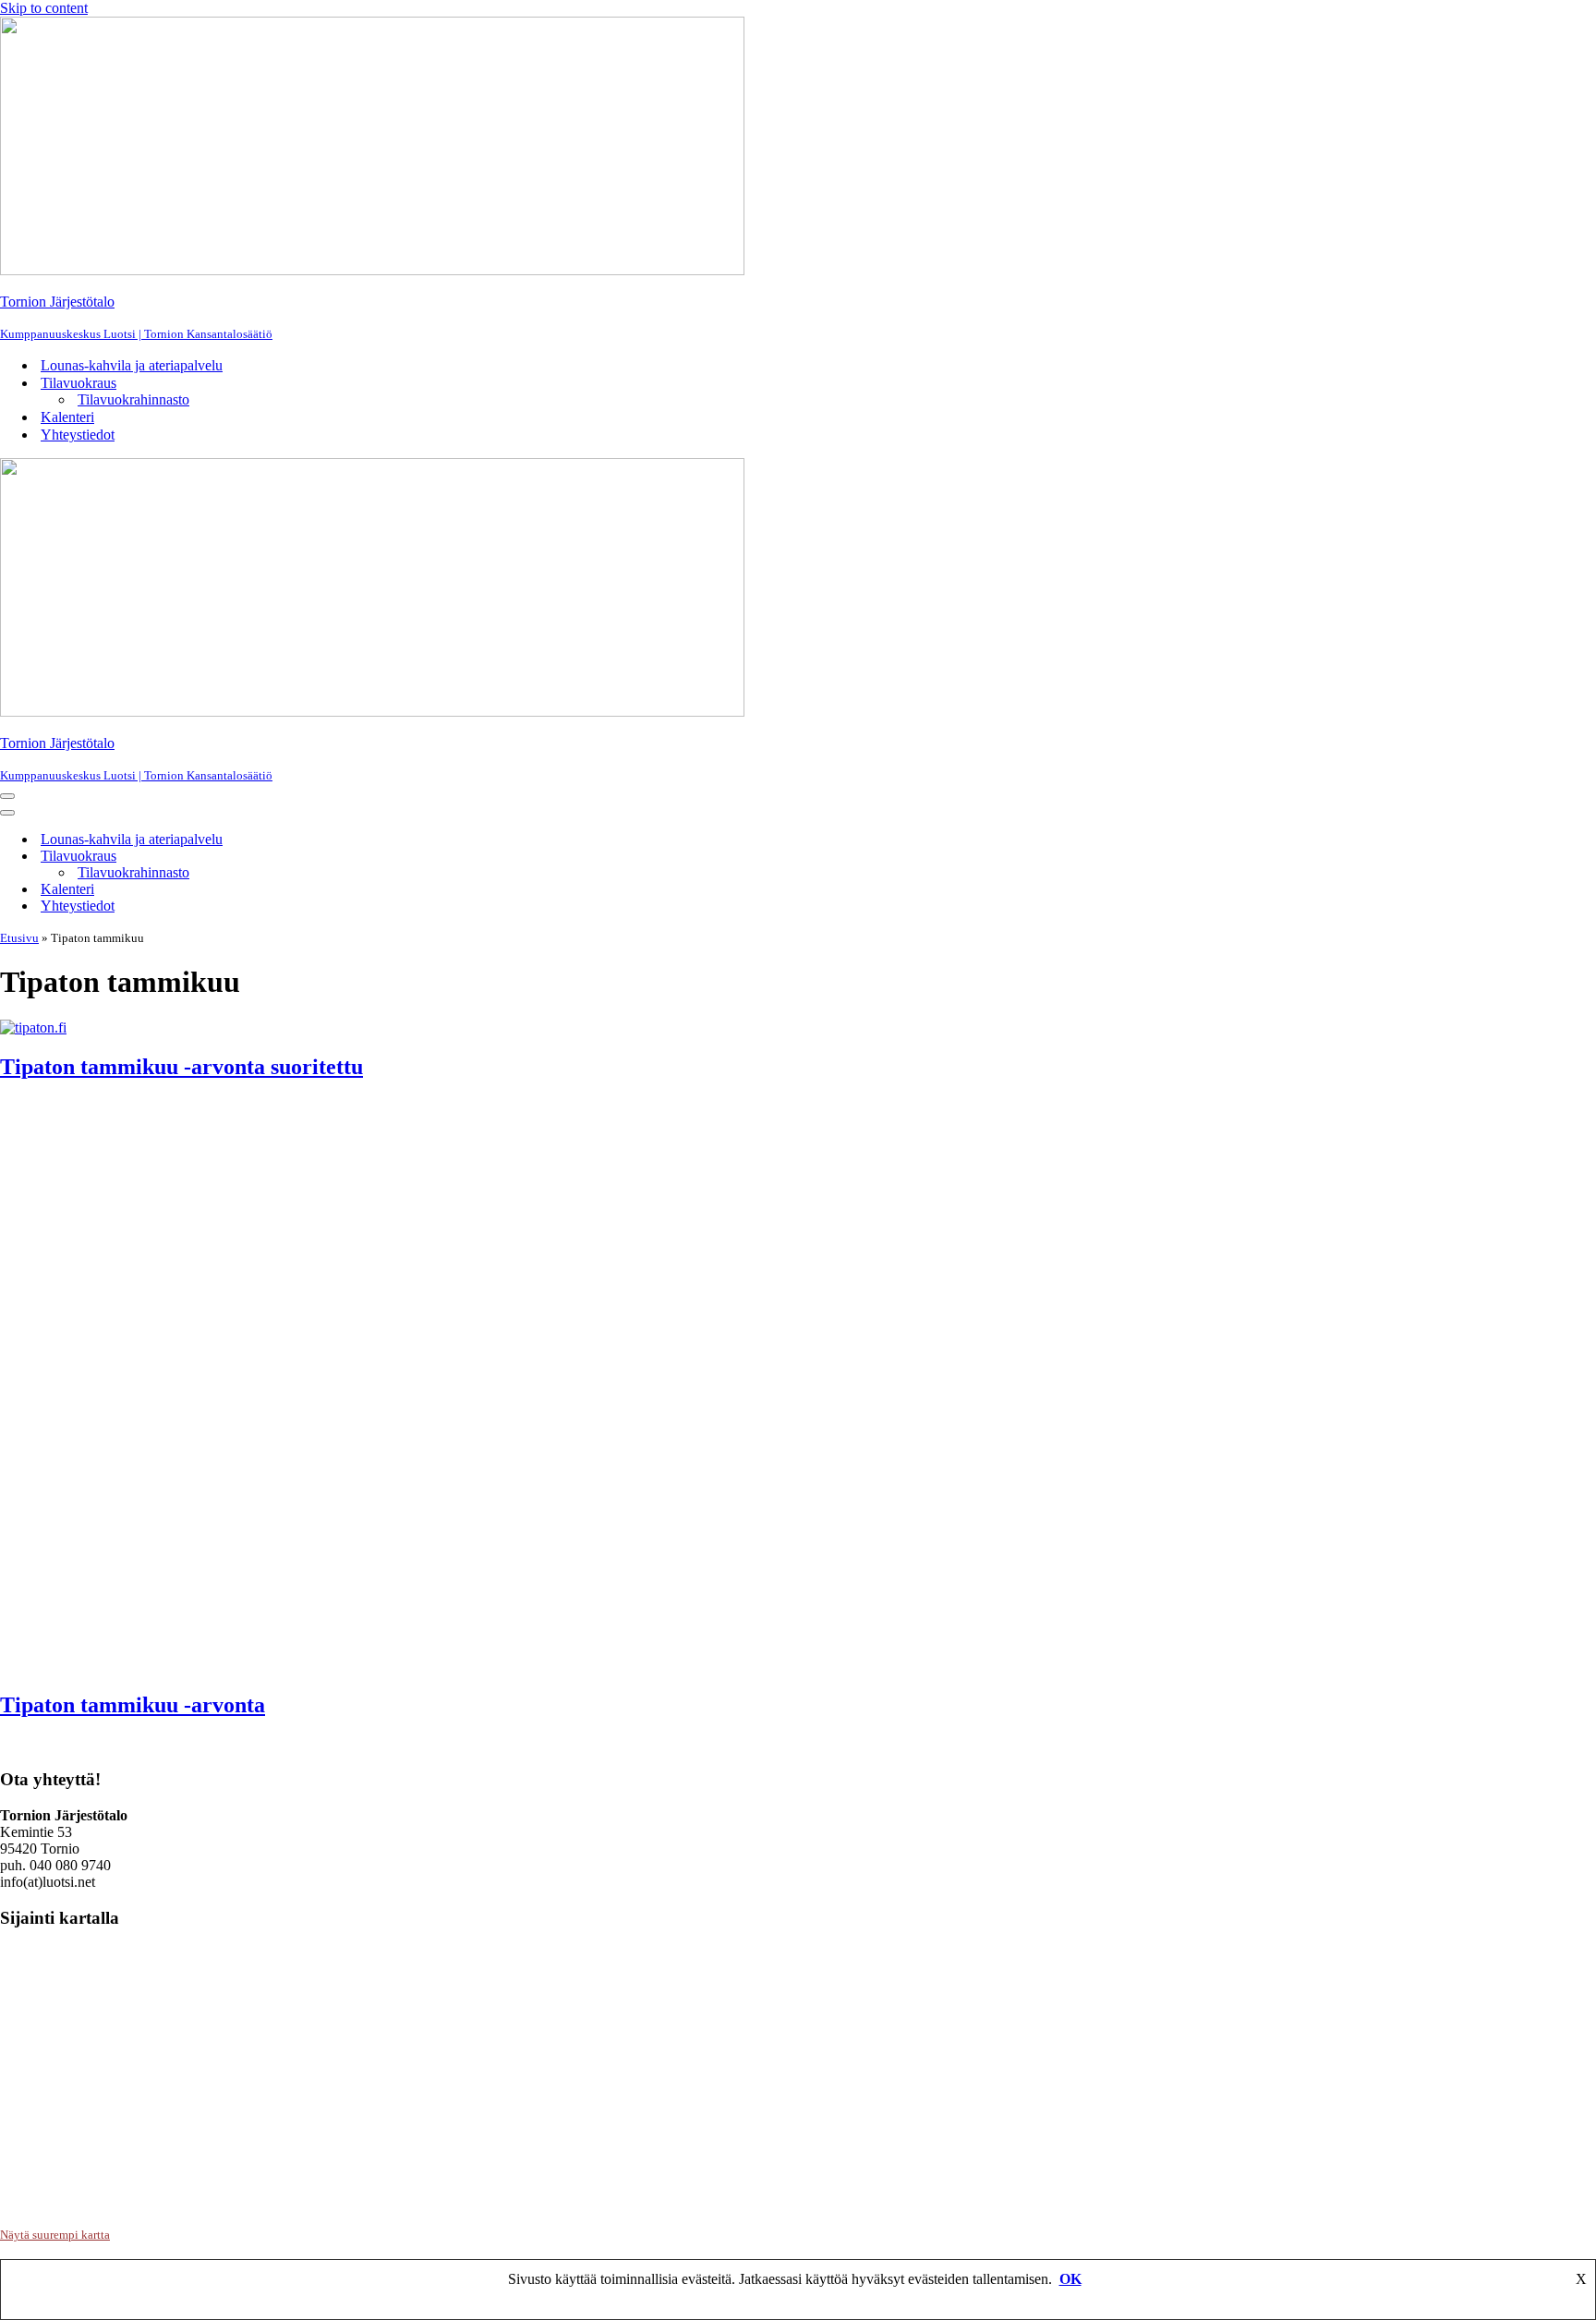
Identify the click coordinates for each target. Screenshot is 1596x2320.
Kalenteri (67, 417)
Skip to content (44, 8)
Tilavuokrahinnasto (133, 399)
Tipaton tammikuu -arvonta (133, 1705)
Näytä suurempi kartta (55, 2235)
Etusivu (19, 938)
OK (1070, 2279)
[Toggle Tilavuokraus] (314, 857)
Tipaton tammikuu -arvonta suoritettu (181, 1067)
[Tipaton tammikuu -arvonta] (429, 1666)
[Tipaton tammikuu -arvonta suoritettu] (33, 1027)
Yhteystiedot (78, 435)
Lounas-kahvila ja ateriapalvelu (132, 365)
